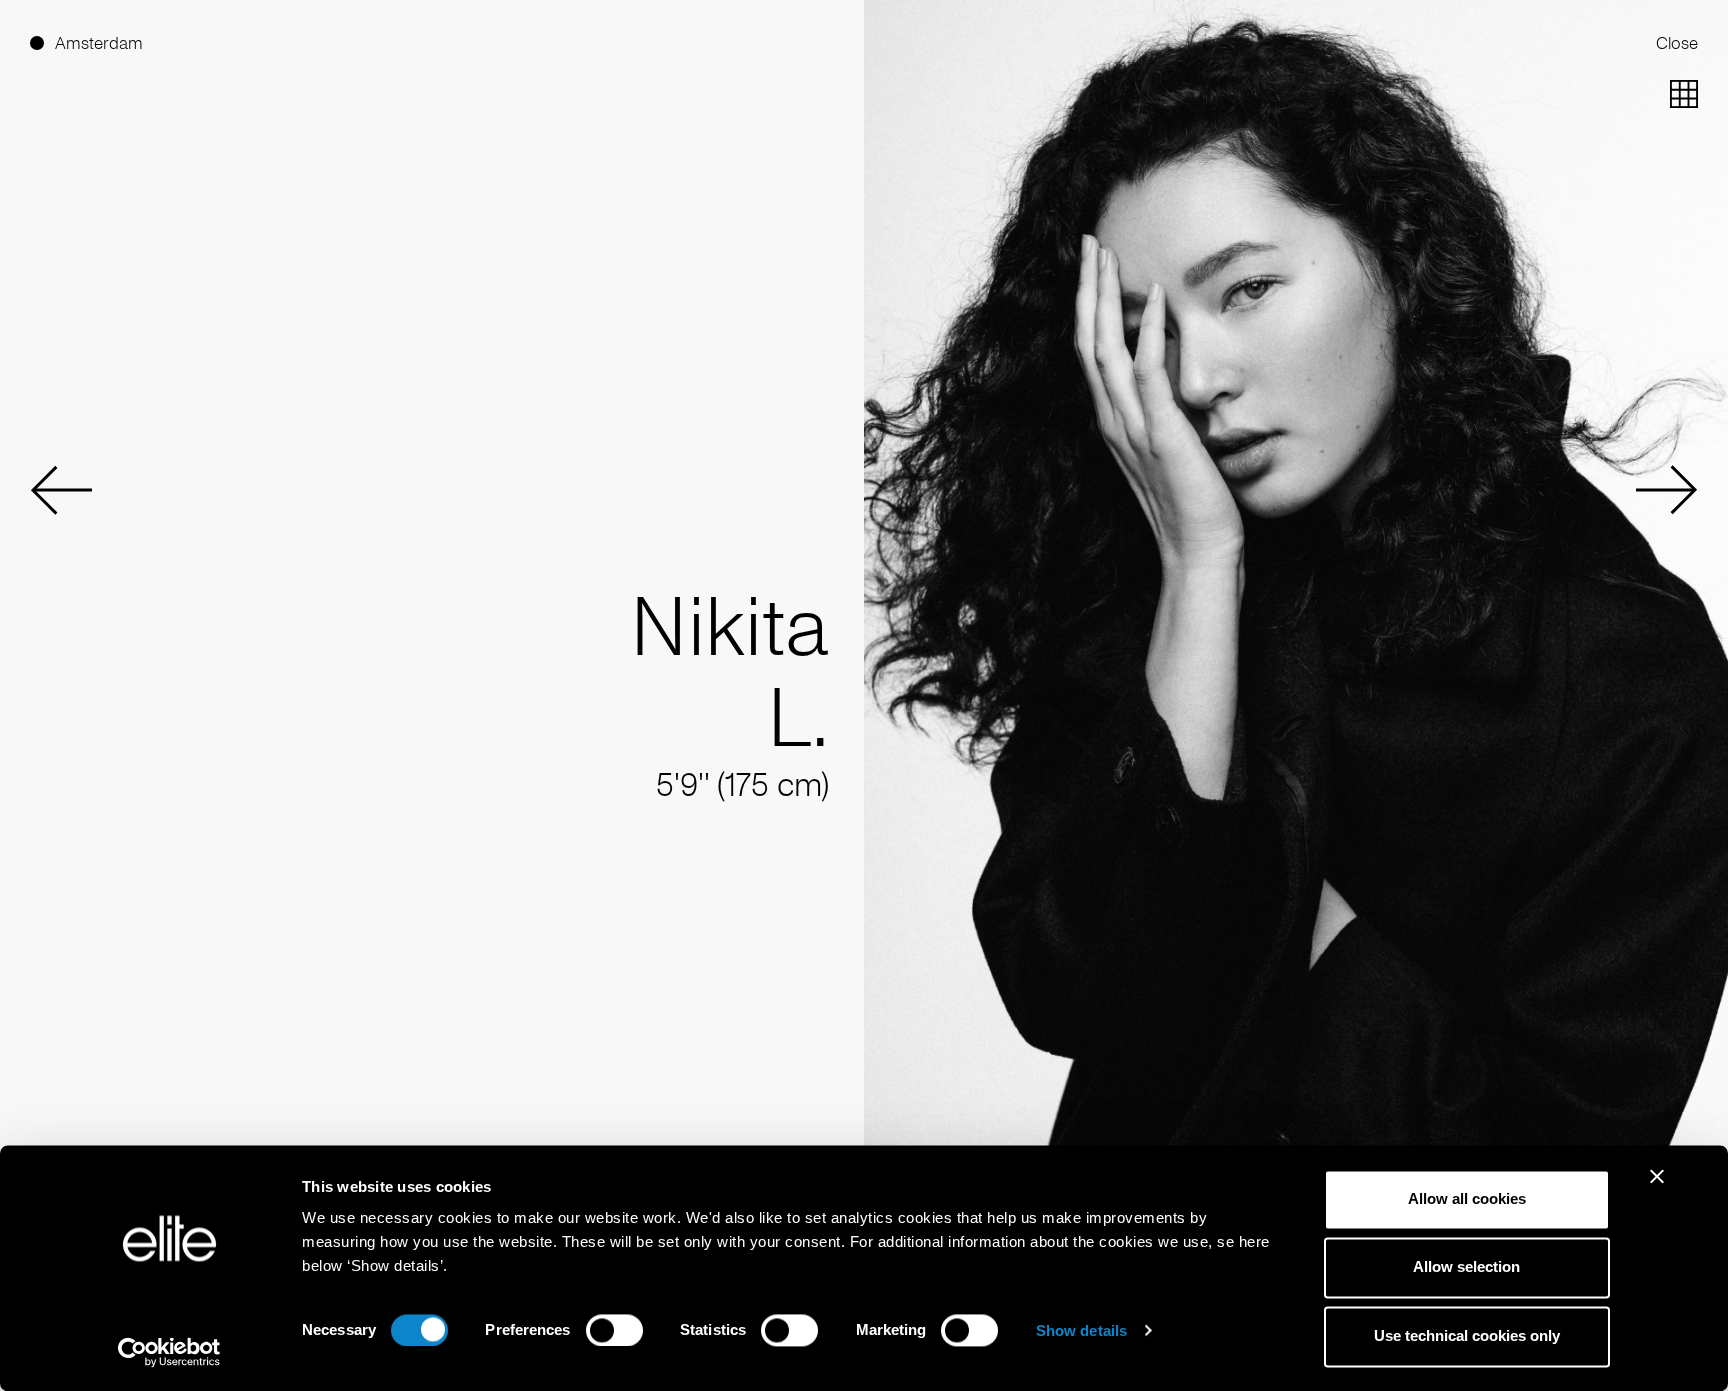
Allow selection (1466, 1267)
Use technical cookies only (1467, 1335)
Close (1677, 43)
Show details (1081, 1330)
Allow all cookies (1467, 1198)
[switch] (614, 1330)
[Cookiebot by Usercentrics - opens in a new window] (169, 1352)
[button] (61, 490)
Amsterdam (99, 43)
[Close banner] (1657, 1189)
